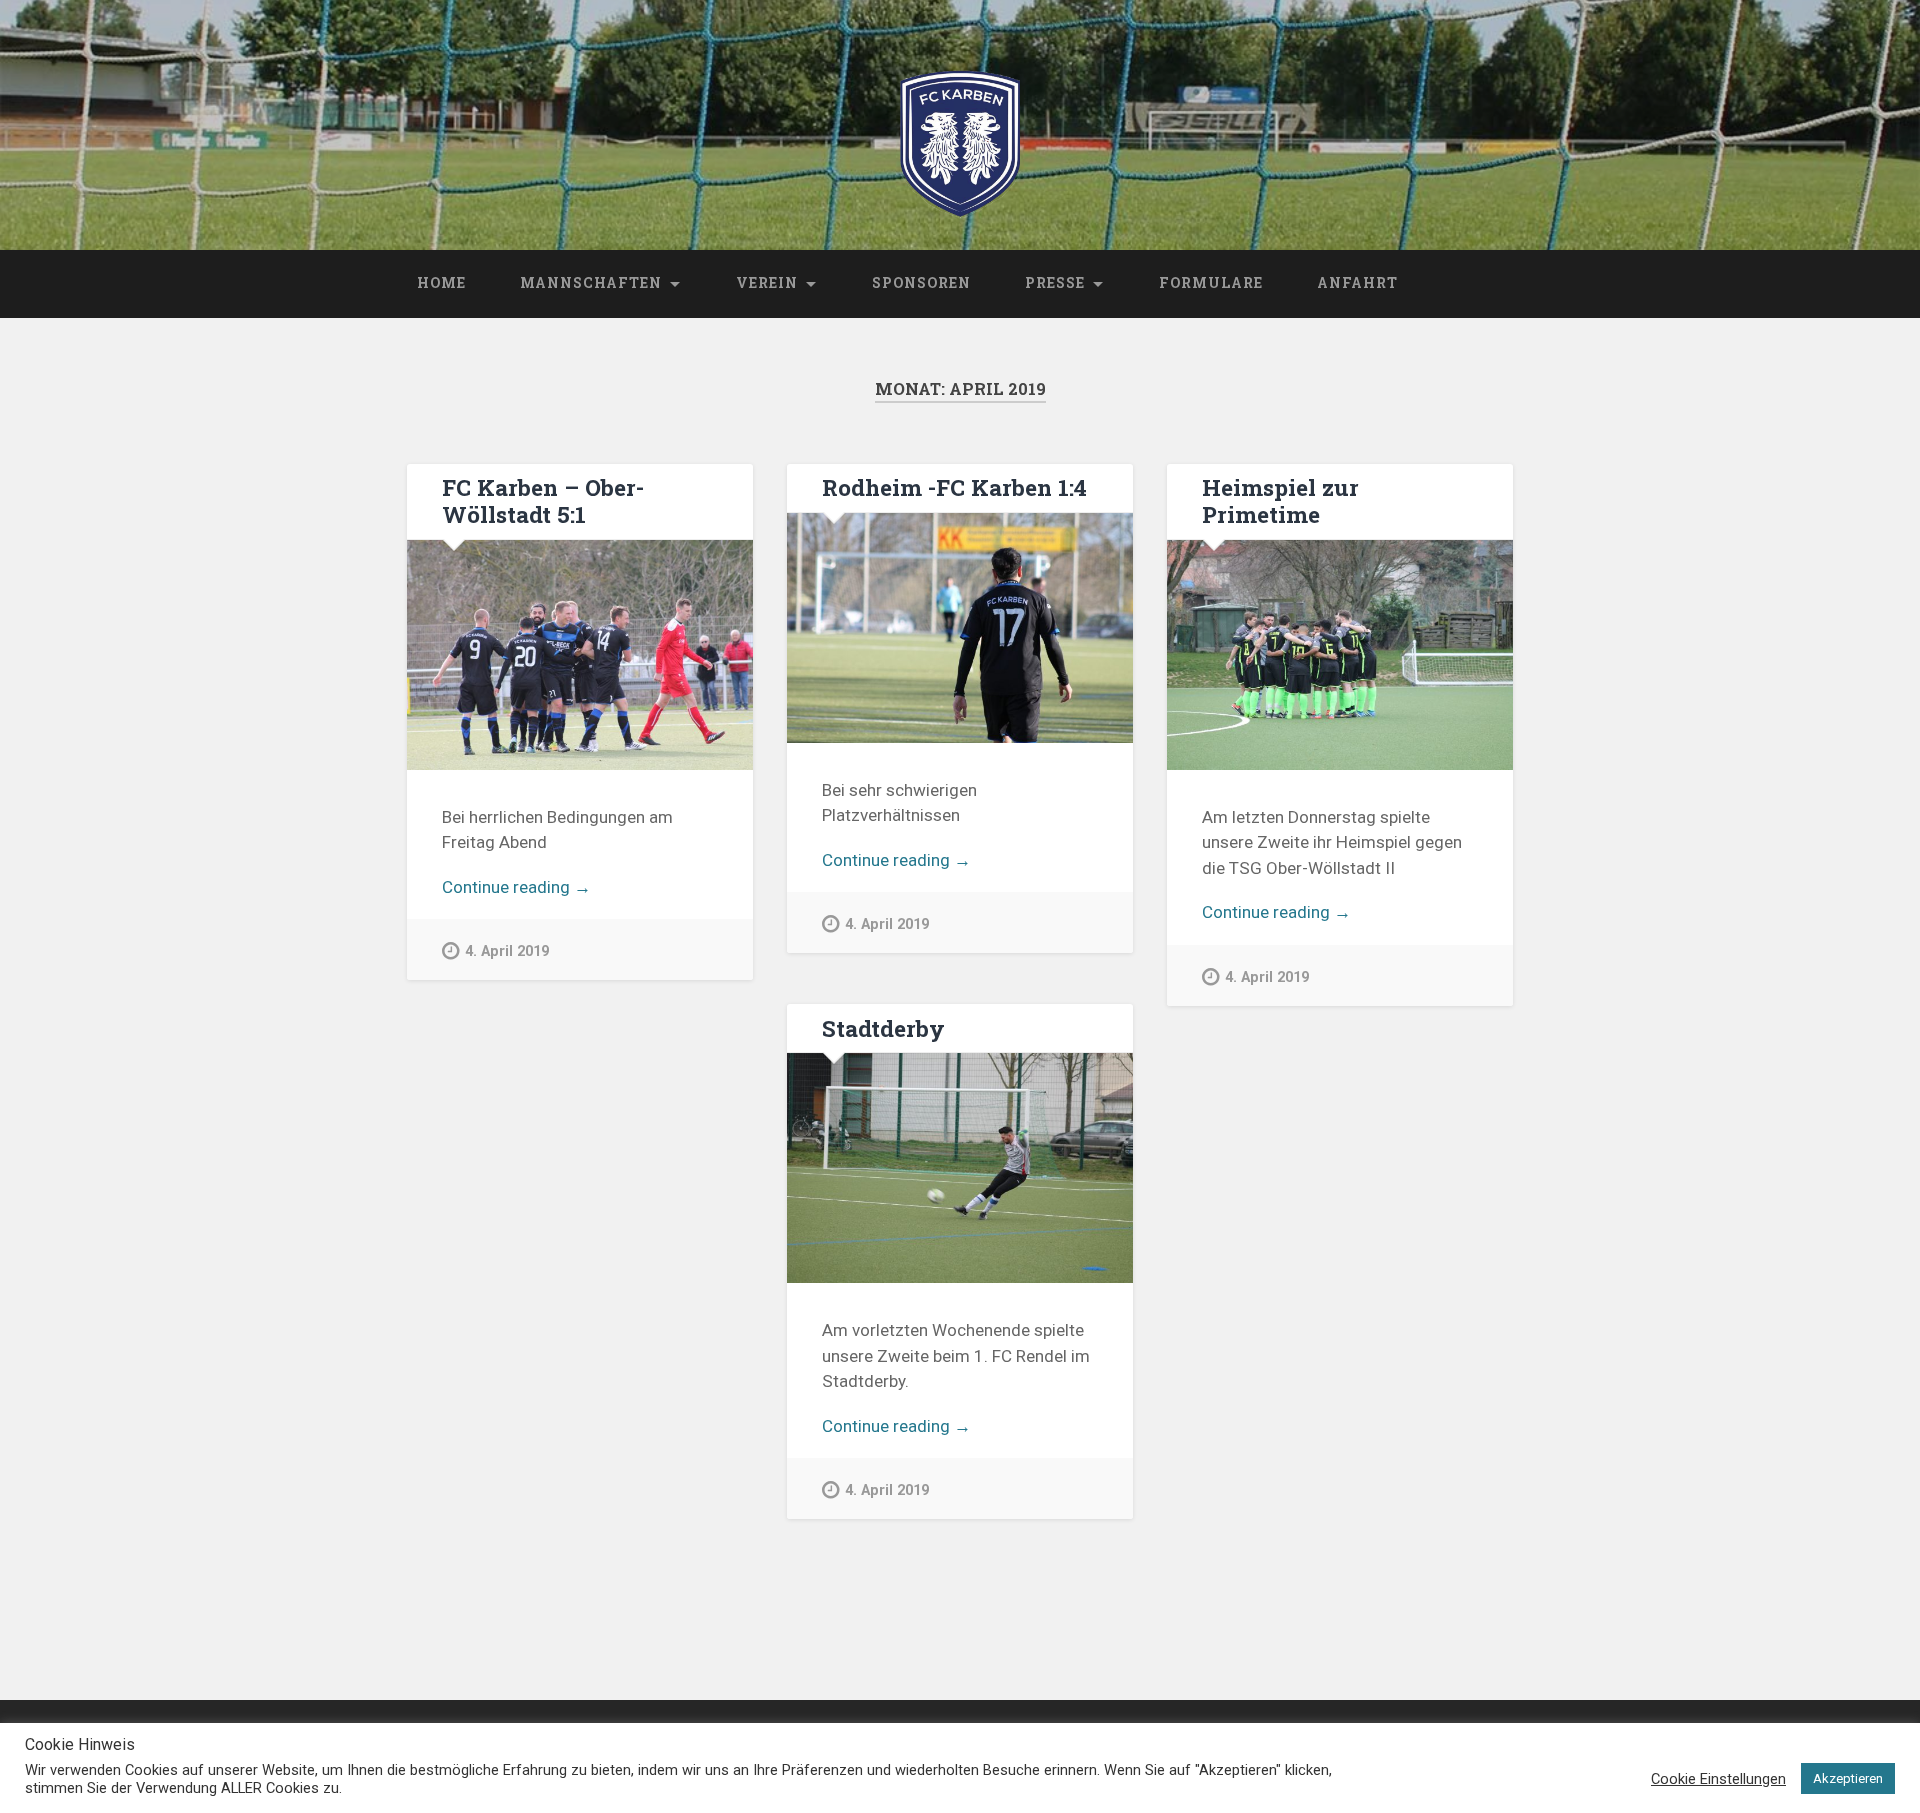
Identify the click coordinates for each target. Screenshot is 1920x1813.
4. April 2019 (507, 951)
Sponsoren (921, 283)
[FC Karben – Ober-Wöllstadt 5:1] (579, 655)
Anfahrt (1357, 283)
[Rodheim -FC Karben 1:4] (959, 628)
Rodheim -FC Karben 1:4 (954, 487)
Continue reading (544, 888)
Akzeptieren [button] (1848, 1778)
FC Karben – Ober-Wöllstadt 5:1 (543, 500)
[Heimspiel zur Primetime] (1339, 655)
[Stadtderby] (959, 1168)
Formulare (1211, 283)
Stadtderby (883, 1028)
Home (441, 283)
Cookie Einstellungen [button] (1718, 1779)
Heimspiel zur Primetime (1280, 500)
